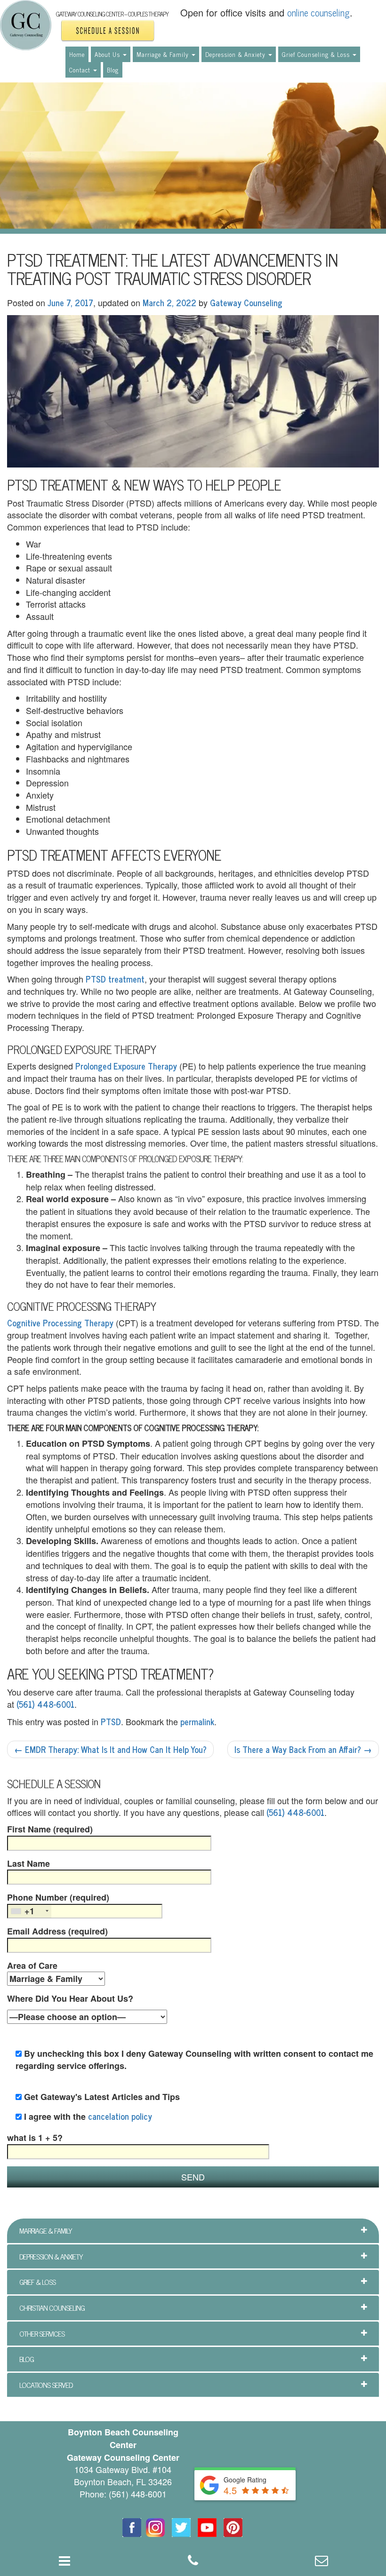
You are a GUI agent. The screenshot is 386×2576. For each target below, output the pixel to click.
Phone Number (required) (58, 1904)
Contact (81, 70)
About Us (108, 54)
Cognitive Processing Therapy (60, 1323)
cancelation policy (120, 2116)
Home (77, 54)
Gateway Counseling (246, 302)
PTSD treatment (115, 979)
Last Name (28, 1864)
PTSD (111, 1721)
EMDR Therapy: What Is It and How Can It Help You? (110, 1749)
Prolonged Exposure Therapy (126, 1066)
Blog (113, 70)
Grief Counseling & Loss (317, 54)
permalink (197, 1721)
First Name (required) (50, 1829)
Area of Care (32, 1966)
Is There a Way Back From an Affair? (303, 1749)
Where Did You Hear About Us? (70, 1999)
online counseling (318, 12)
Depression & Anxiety (236, 54)
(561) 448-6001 (45, 1704)
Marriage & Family (164, 54)
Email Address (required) (57, 1931)
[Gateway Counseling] (26, 25)
